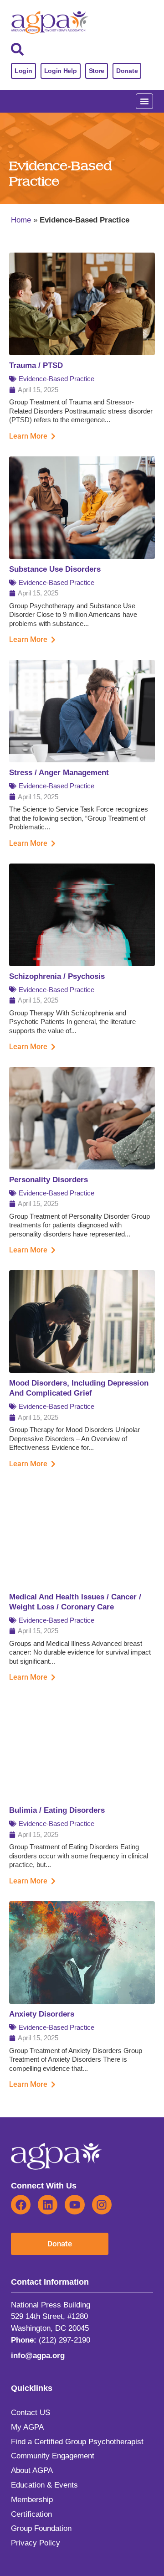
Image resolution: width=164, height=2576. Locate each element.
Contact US (31, 2413)
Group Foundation (41, 2528)
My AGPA (27, 2427)
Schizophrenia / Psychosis (57, 976)
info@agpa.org (38, 2356)
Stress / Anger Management (59, 773)
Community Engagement (53, 2456)
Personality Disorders (49, 1180)
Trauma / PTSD (36, 365)
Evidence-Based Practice (56, 379)
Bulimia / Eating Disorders (57, 1810)
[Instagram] (102, 2205)
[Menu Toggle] (144, 101)
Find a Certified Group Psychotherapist (77, 2442)
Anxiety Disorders (42, 2014)
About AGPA (32, 2470)
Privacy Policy (36, 2543)
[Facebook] (21, 2205)
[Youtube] (74, 2205)
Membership (32, 2500)
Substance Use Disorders (55, 569)
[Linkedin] (48, 2205)
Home (21, 220)
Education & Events (44, 2485)
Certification (31, 2514)
